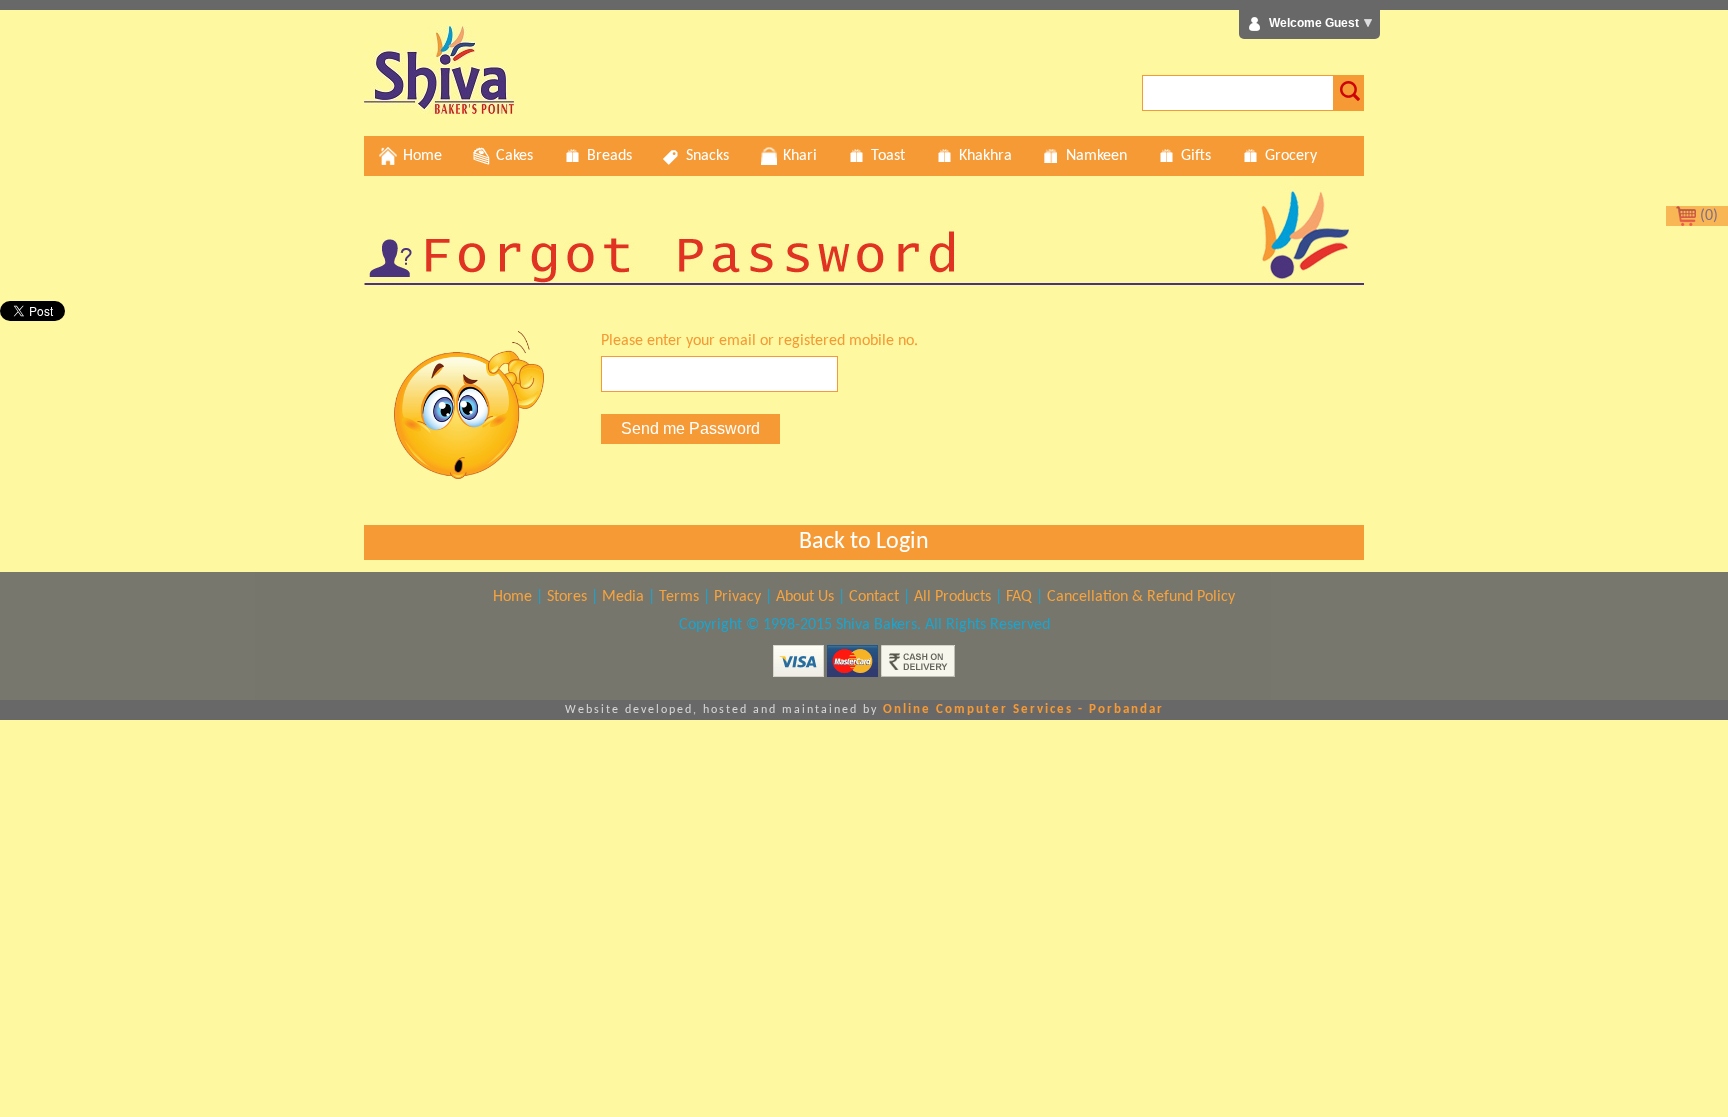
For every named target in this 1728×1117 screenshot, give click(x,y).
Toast (888, 156)
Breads (609, 156)
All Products (952, 597)
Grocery (1291, 156)
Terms (679, 597)
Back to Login (864, 542)
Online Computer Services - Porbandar (1023, 709)
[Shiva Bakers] (439, 110)
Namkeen (1096, 156)
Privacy (737, 597)
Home (422, 156)
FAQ (1019, 597)
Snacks (707, 156)
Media (623, 597)
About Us (805, 597)
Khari (800, 156)
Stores (567, 597)
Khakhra (985, 156)
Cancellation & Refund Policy (1141, 597)
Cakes (514, 156)
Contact (874, 597)
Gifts (1196, 156)
